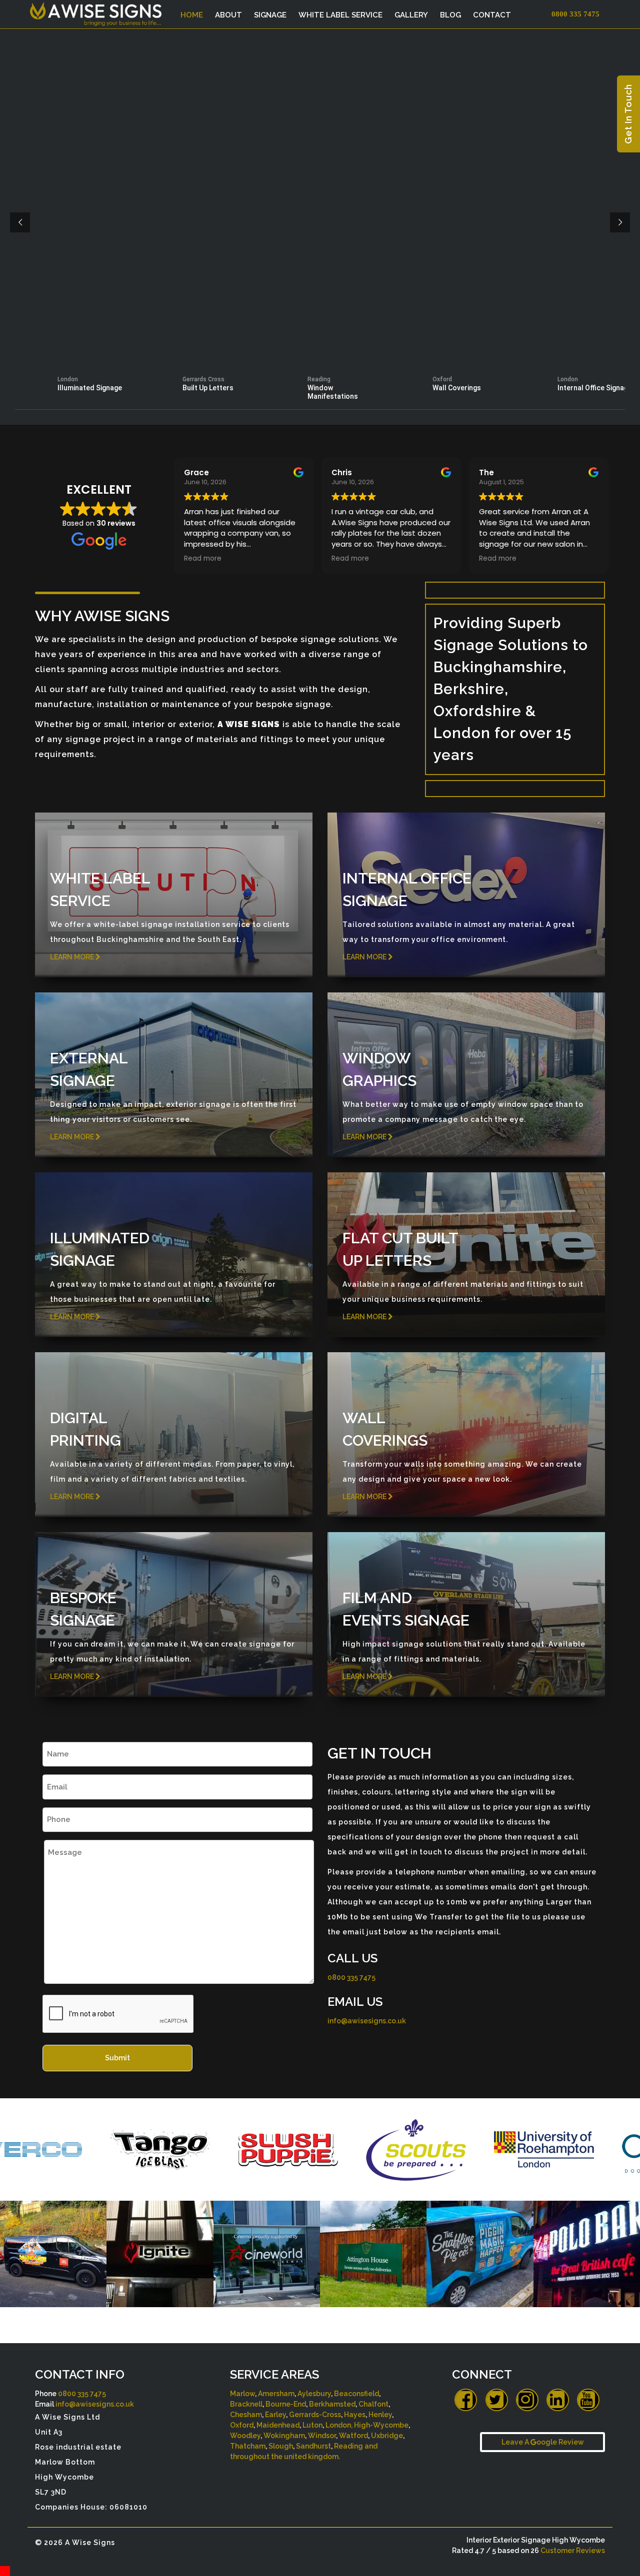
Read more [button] (252, 559)
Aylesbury (314, 2394)
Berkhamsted (332, 2404)
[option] (73, 2149)
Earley (275, 2415)
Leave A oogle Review (543, 2442)
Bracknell (246, 2404)
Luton (312, 2425)
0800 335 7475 (351, 1977)
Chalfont (373, 2404)
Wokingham (284, 2436)
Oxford (242, 2425)
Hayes (355, 2415)
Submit (117, 2058)
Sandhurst (313, 2446)
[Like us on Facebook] (466, 2400)
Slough (281, 2446)
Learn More (73, 957)
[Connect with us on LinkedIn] (558, 2400)
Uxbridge (387, 2436)
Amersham (276, 2394)
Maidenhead (278, 2425)
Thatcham (248, 2446)
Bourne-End (286, 2404)
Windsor (322, 2436)
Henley (380, 2415)
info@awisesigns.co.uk (367, 2021)
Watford (353, 2436)
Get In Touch (628, 114)
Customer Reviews (573, 2551)
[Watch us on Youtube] (588, 2400)
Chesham (246, 2415)
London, (339, 2425)
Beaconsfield (356, 2394)
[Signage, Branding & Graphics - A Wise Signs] (101, 11)
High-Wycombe (381, 2425)
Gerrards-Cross (315, 2415)
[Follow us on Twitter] (497, 2400)
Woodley (245, 2436)
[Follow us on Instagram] (527, 2400)
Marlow (242, 2394)
